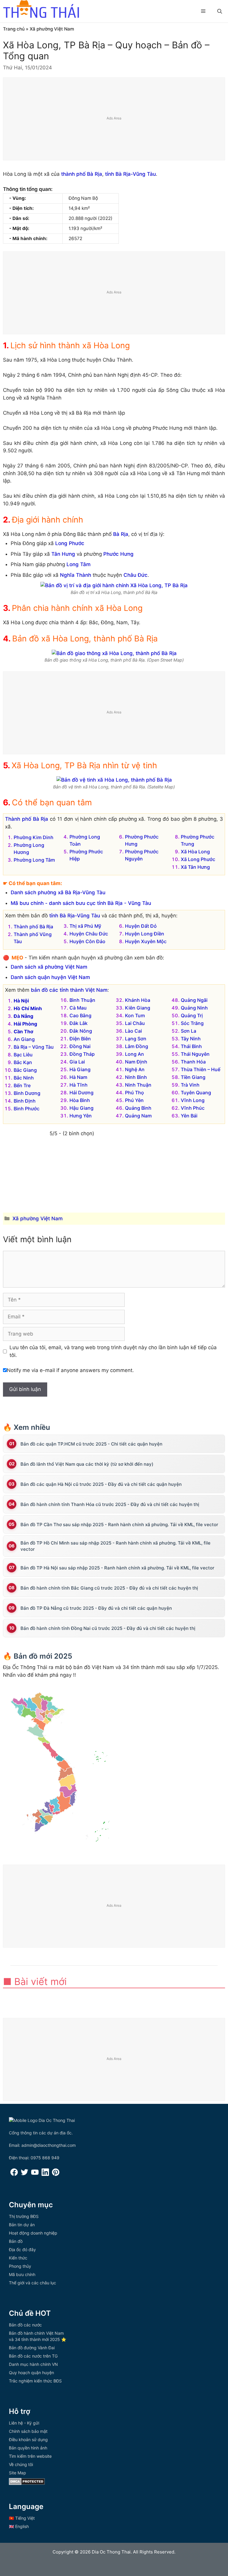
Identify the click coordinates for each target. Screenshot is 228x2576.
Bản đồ (16, 2241)
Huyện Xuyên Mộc (146, 941)
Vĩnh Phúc (193, 1108)
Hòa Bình (80, 1100)
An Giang (24, 1039)
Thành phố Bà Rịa (27, 819)
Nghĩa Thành (76, 575)
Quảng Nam (138, 1116)
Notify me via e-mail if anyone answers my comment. (70, 1370)
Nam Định (136, 1062)
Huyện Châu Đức (89, 934)
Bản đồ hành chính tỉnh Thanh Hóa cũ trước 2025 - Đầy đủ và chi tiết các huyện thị (110, 1504)
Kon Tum (135, 1015)
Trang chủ (14, 29)
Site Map (18, 2473)
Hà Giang (80, 1069)
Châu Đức (136, 575)
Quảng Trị (192, 1015)
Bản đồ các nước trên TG (33, 2356)
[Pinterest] (56, 2174)
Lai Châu (135, 1023)
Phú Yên (134, 1100)
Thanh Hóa (193, 1062)
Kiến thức (18, 2258)
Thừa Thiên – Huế (201, 1069)
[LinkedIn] (45, 2174)
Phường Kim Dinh (34, 837)
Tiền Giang (193, 1077)
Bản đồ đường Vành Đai (32, 2348)
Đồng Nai (80, 1046)
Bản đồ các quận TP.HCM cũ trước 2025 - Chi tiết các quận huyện (91, 1444)
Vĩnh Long (193, 1100)
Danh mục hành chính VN (33, 2364)
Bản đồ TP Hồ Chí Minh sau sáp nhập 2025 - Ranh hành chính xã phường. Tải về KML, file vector (115, 1546)
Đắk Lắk (79, 1023)
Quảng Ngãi (194, 1000)
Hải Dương (81, 1093)
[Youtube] (35, 2174)
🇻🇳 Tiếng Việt (22, 2518)
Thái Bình (191, 1046)
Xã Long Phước (198, 859)
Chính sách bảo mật (28, 2431)
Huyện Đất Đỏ (141, 926)
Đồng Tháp (82, 1054)
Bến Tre (22, 1085)
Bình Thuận (82, 1000)
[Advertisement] (114, 119)
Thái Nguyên (195, 1054)
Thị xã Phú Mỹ (85, 926)
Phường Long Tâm (34, 860)
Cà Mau (78, 1008)
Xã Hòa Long (195, 852)
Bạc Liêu (23, 1055)
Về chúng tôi (21, 2464)
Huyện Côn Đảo (87, 941)
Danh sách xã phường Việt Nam (49, 967)
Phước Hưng (118, 554)
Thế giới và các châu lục (33, 2283)
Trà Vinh (190, 1085)
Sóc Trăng (192, 1023)
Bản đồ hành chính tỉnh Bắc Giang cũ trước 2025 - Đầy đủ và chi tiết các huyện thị (109, 1588)
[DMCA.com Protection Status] (27, 2483)
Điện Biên (80, 1039)
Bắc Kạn (23, 1062)
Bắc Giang (25, 1070)
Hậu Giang (81, 1108)
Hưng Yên (81, 1116)
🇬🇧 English (19, 2526)
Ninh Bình (136, 1077)
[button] (220, 11)
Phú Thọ (134, 1093)
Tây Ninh (191, 1039)
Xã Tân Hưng (195, 867)
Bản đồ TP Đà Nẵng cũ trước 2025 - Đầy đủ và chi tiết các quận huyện (96, 1608)
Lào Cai (133, 1031)
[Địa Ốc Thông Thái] (41, 10)
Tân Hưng (63, 554)
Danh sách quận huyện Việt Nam (50, 977)
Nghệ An (135, 1069)
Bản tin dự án (22, 2225)
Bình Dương (27, 1093)
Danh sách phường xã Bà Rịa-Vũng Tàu (58, 892)
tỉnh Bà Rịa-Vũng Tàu (130, 174)
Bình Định (25, 1101)
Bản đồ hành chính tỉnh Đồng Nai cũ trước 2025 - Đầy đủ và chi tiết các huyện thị (108, 1628)
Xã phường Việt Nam (52, 29)
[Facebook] (14, 2174)
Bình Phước (27, 1109)
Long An (134, 1054)
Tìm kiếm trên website (30, 2456)
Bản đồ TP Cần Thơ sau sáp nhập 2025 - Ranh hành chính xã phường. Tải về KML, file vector (119, 1525)
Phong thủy (20, 2266)
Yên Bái (189, 1116)
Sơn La (189, 1031)
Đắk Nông (81, 1031)
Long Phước (70, 543)
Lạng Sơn (136, 1039)
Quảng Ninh (194, 1008)
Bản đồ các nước (25, 2325)
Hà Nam (78, 1077)
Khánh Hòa (138, 1000)
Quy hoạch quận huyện (31, 2373)
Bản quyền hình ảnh (28, 2448)
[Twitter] (24, 2174)
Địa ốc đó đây (22, 2250)
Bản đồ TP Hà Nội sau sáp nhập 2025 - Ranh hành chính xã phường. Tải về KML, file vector (117, 1568)
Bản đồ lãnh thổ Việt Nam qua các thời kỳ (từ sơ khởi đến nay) (87, 1464)
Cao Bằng (80, 1015)
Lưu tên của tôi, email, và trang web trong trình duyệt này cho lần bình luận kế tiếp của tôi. (113, 1351)
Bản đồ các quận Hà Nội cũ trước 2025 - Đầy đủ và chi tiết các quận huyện (101, 1484)
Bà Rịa (121, 534)
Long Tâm (79, 564)
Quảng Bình (138, 1108)
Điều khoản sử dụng (28, 2440)
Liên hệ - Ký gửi (24, 2423)
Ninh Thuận (138, 1085)
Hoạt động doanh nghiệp (33, 2233)
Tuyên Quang (196, 1093)
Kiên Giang (138, 1008)
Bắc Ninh (24, 1078)
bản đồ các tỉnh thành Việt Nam (69, 990)
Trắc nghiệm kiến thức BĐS (35, 2381)
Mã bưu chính (22, 2274)
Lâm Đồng (137, 1046)
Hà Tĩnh (79, 1085)
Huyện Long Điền (145, 934)
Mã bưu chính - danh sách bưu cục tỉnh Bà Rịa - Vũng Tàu (81, 903)
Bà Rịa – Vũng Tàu (34, 1047)
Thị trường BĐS (24, 2216)
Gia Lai (77, 1062)
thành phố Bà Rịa (82, 174)
